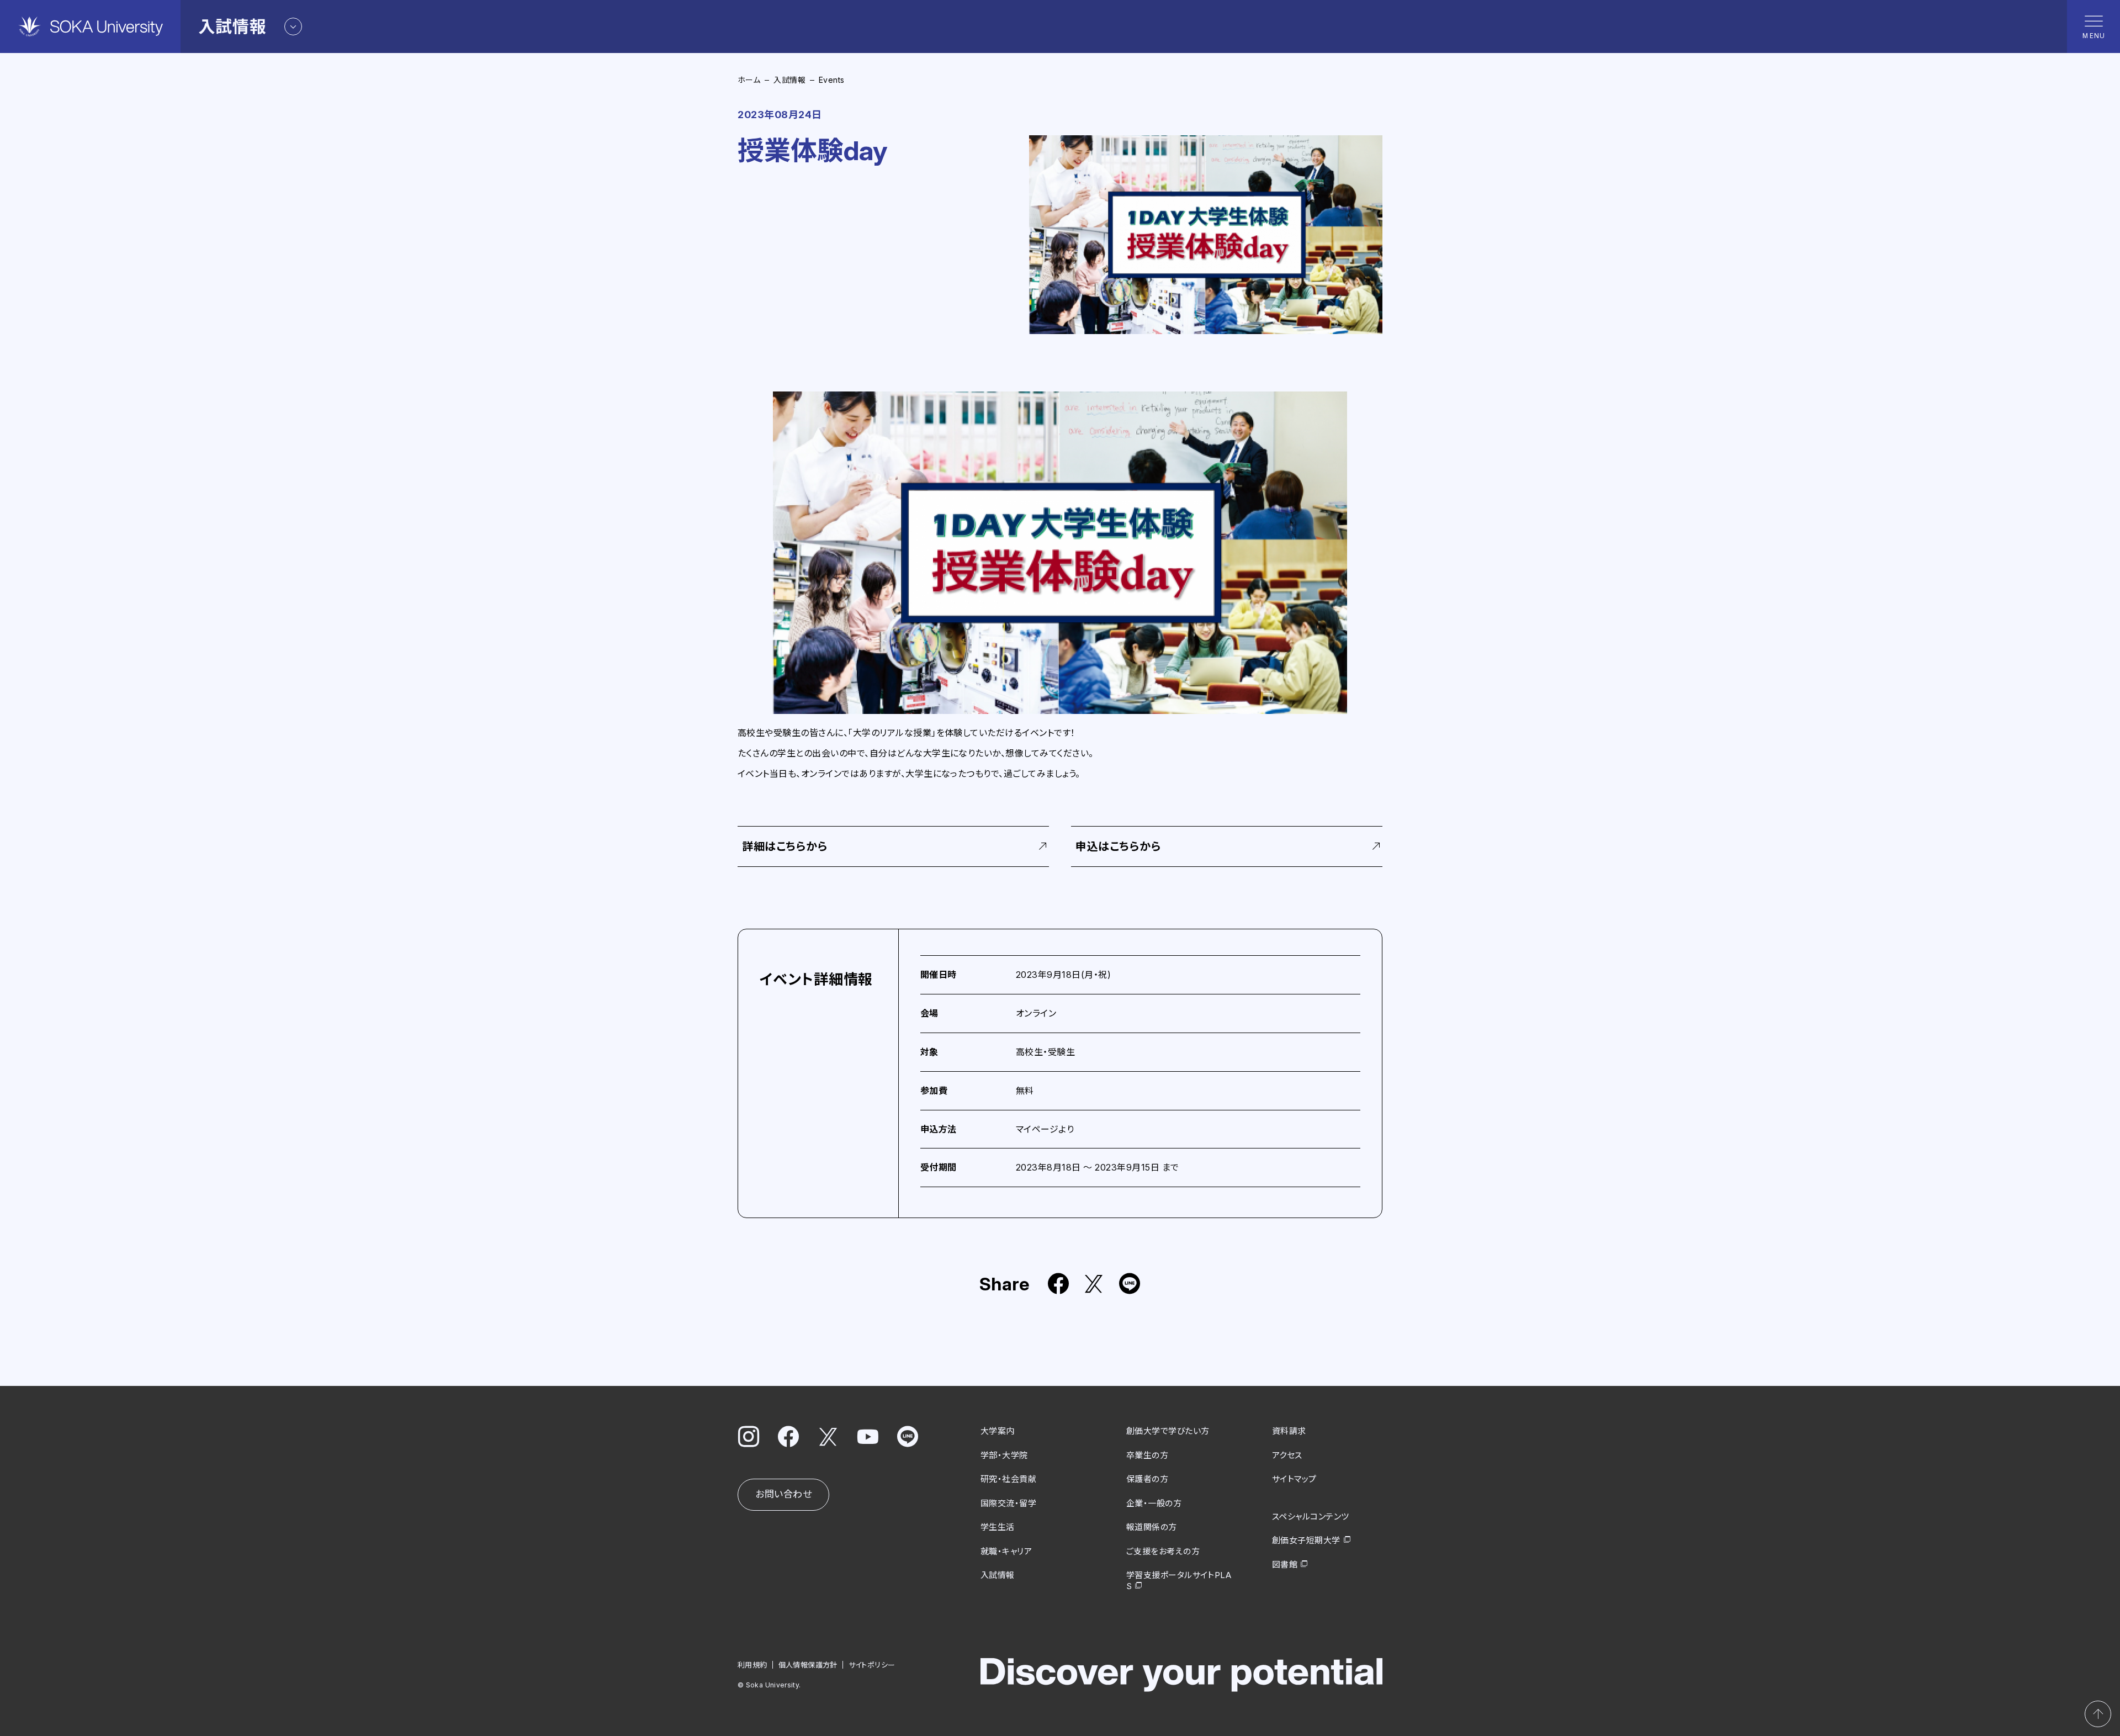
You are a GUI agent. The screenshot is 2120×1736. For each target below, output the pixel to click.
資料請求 (1289, 1431)
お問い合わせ (783, 1494)
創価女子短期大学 (1306, 1540)
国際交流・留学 (1008, 1503)
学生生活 (998, 1527)
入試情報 (789, 80)
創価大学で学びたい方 (1168, 1431)
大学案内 (998, 1431)
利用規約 (752, 1665)
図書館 (1285, 1565)
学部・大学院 (1004, 1455)
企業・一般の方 (1154, 1503)
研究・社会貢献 (1008, 1479)
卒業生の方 (1147, 1455)
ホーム (749, 80)
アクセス (1287, 1455)
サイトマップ (1294, 1479)
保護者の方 (1147, 1479)
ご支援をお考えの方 (1163, 1551)
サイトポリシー (872, 1665)
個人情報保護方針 (808, 1665)
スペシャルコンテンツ (1311, 1517)
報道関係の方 (1152, 1527)
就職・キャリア (1006, 1551)
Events (832, 80)
